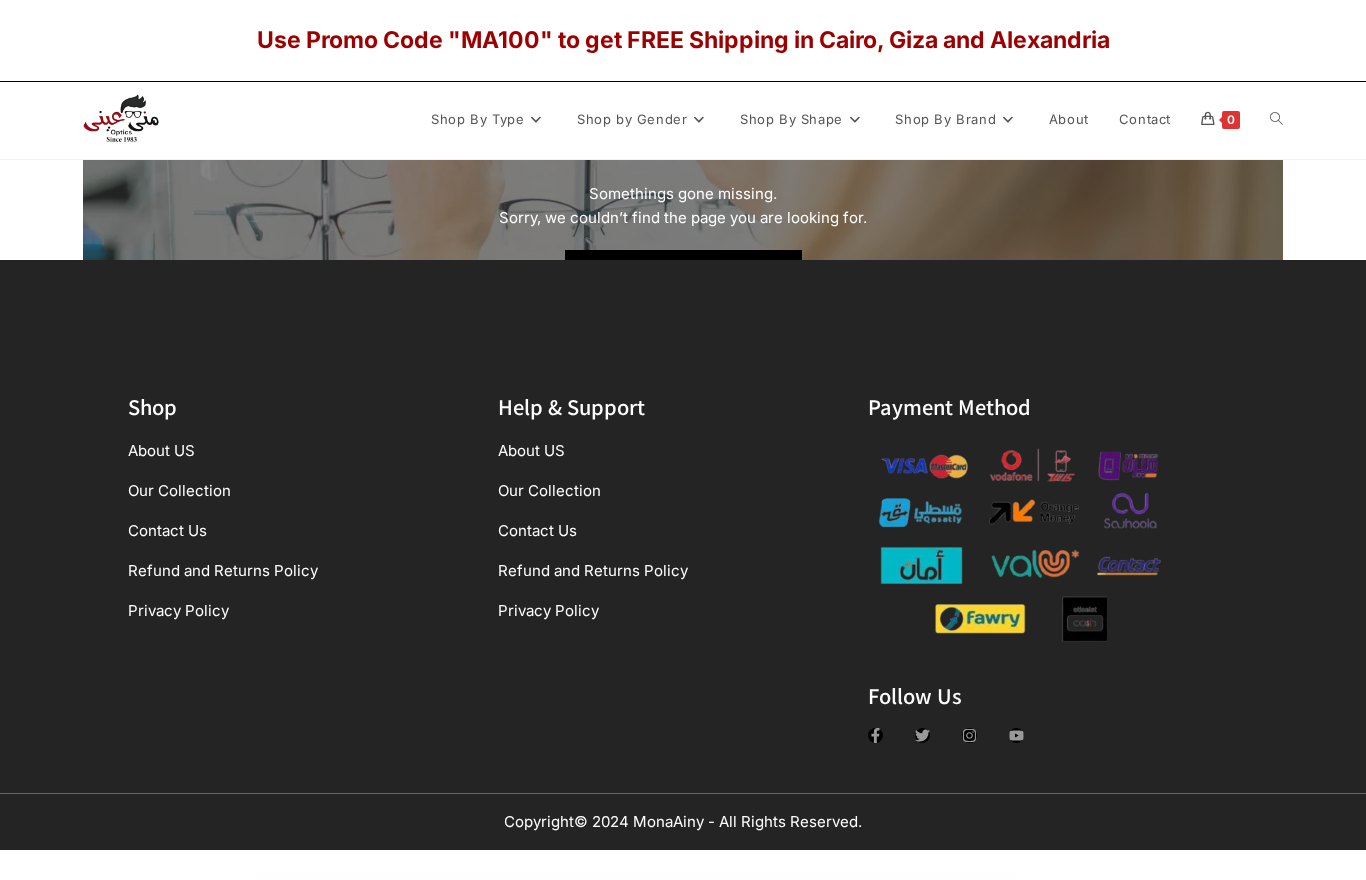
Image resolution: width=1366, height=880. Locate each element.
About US (161, 450)
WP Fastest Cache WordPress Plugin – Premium (790, 875)
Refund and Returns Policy (223, 570)
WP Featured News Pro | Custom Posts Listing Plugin (842, 875)
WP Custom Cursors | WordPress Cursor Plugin (558, 875)
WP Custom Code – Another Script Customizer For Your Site (503, 875)
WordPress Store (462, 875)
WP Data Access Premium (597, 875)
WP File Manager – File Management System (892, 875)
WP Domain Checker (658, 875)
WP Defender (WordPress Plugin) (629, 875)
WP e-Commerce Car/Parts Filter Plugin (690, 875)
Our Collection (179, 490)
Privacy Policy (178, 610)
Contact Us (167, 530)
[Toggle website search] (1276, 119)
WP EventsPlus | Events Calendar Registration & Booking (738, 875)
